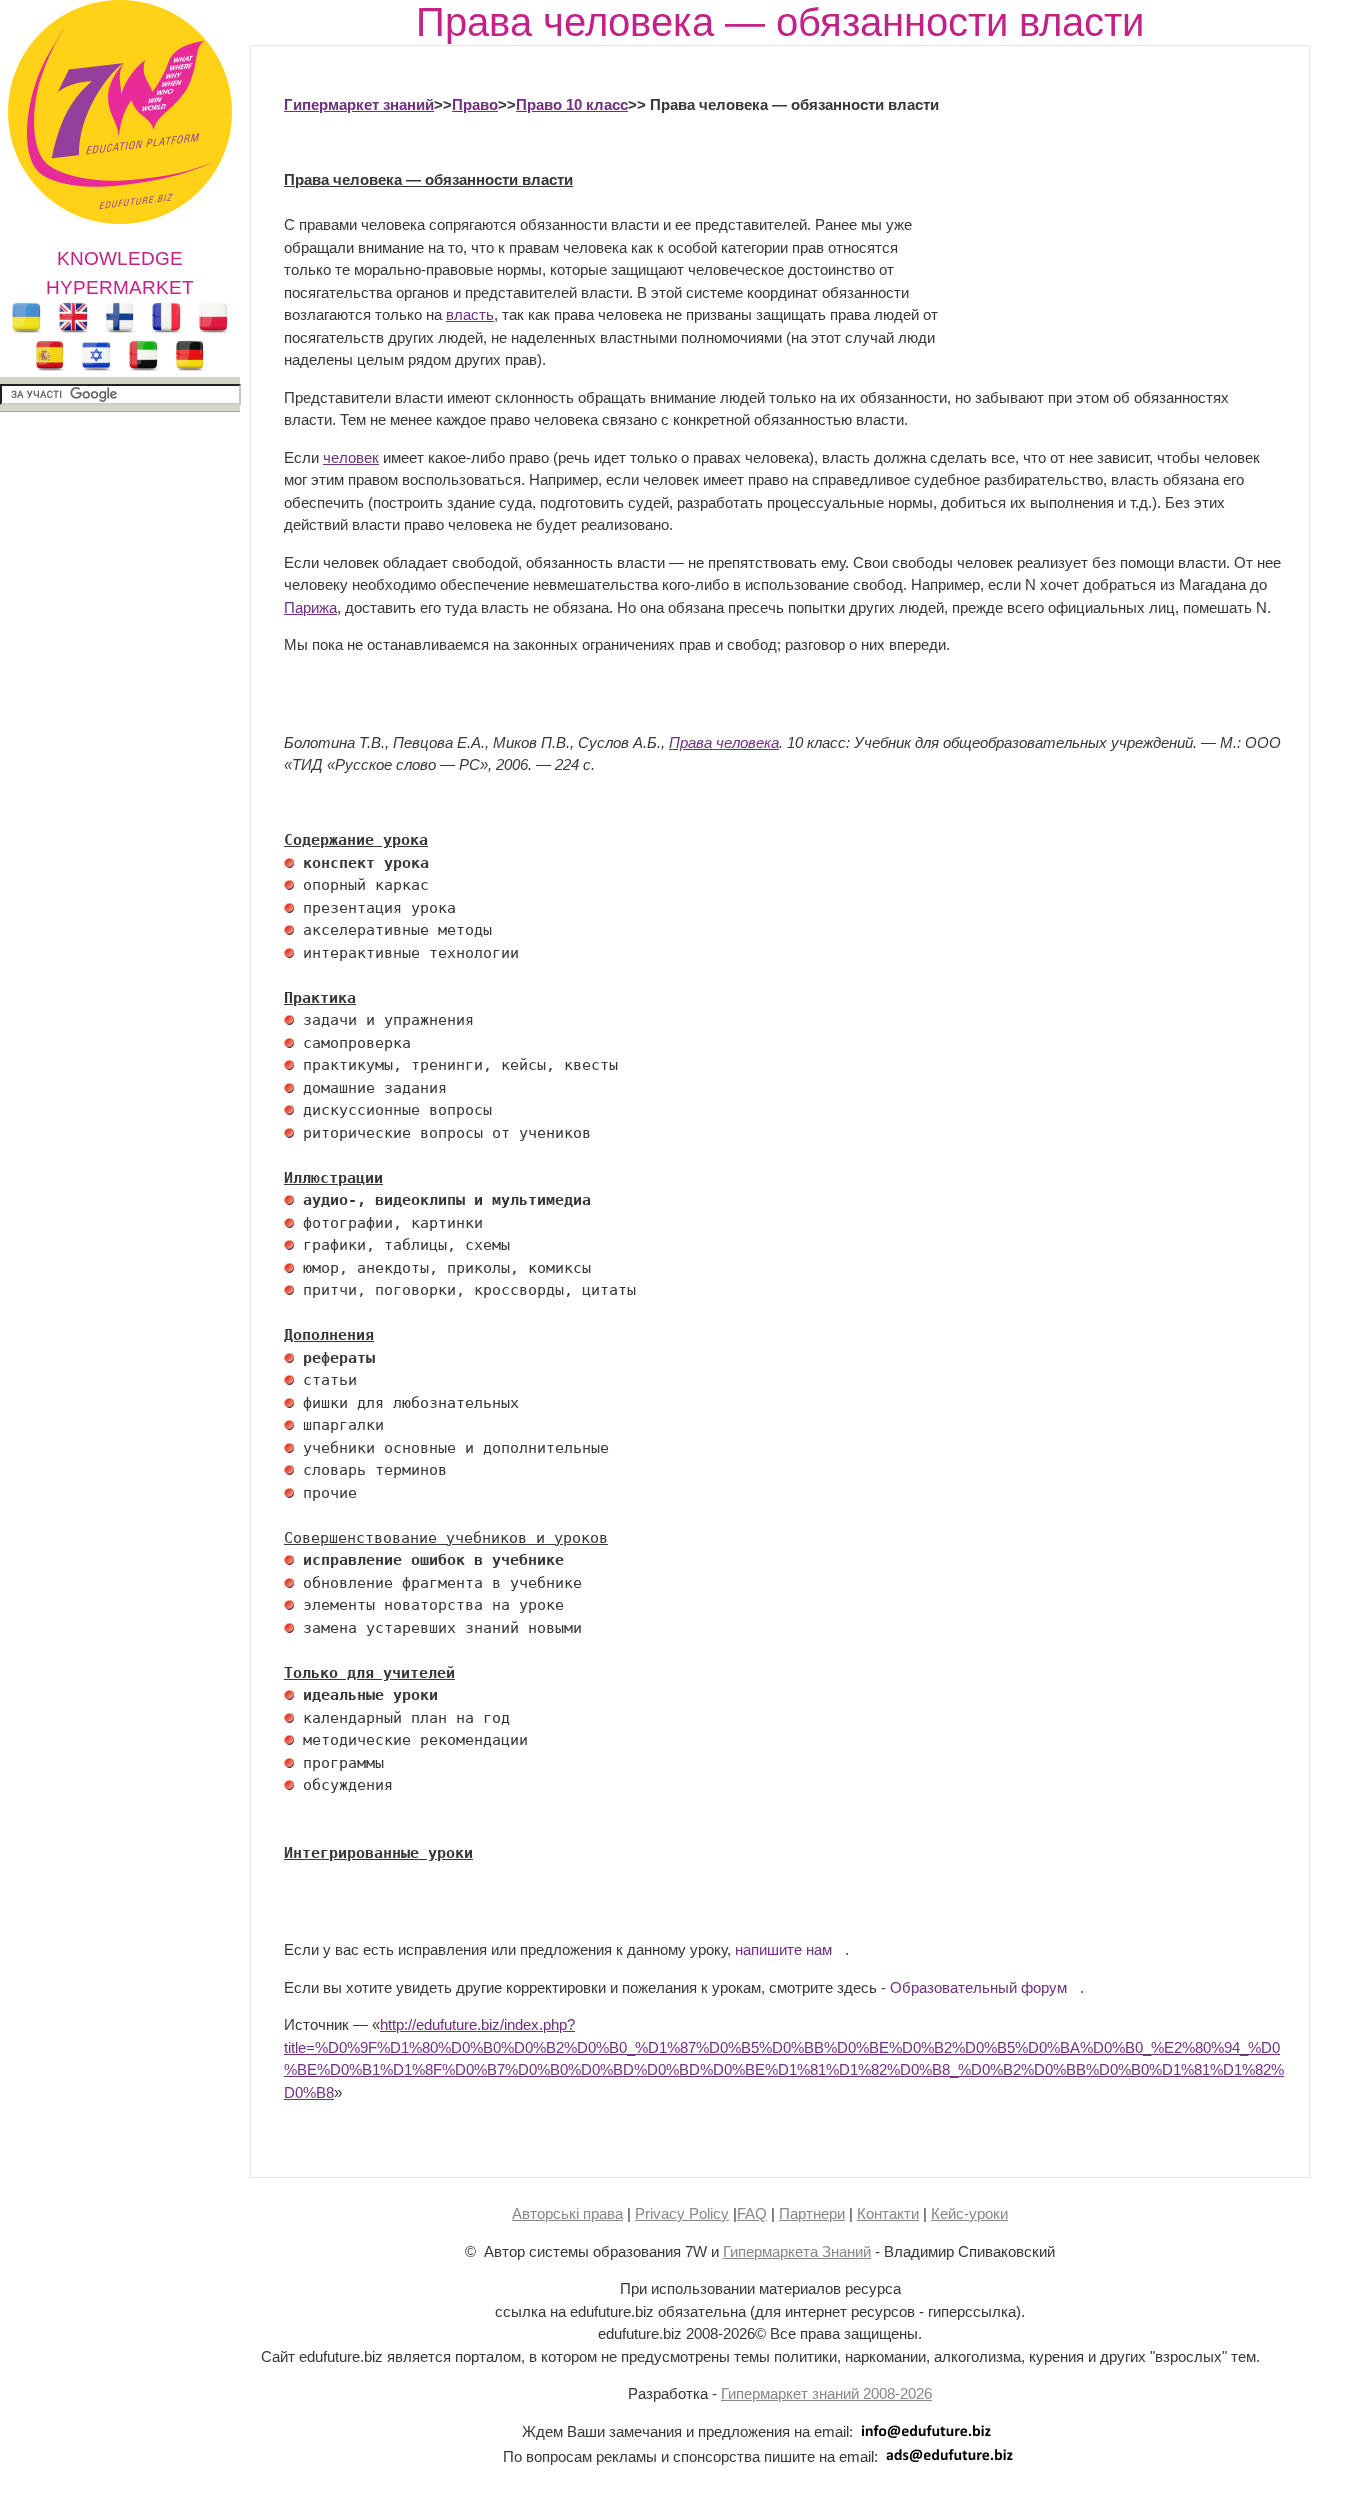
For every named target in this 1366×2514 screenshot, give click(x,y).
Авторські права (567, 2213)
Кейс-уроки (969, 2213)
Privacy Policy (682, 2213)
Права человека (724, 742)
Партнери (812, 2213)
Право (475, 104)
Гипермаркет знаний (359, 104)
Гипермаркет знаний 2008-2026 (826, 2393)
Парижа (310, 607)
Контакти (888, 2213)
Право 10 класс (572, 104)
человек (351, 457)
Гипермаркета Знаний (797, 2251)
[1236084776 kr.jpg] (289, 863)
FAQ (752, 2213)
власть (470, 314)
